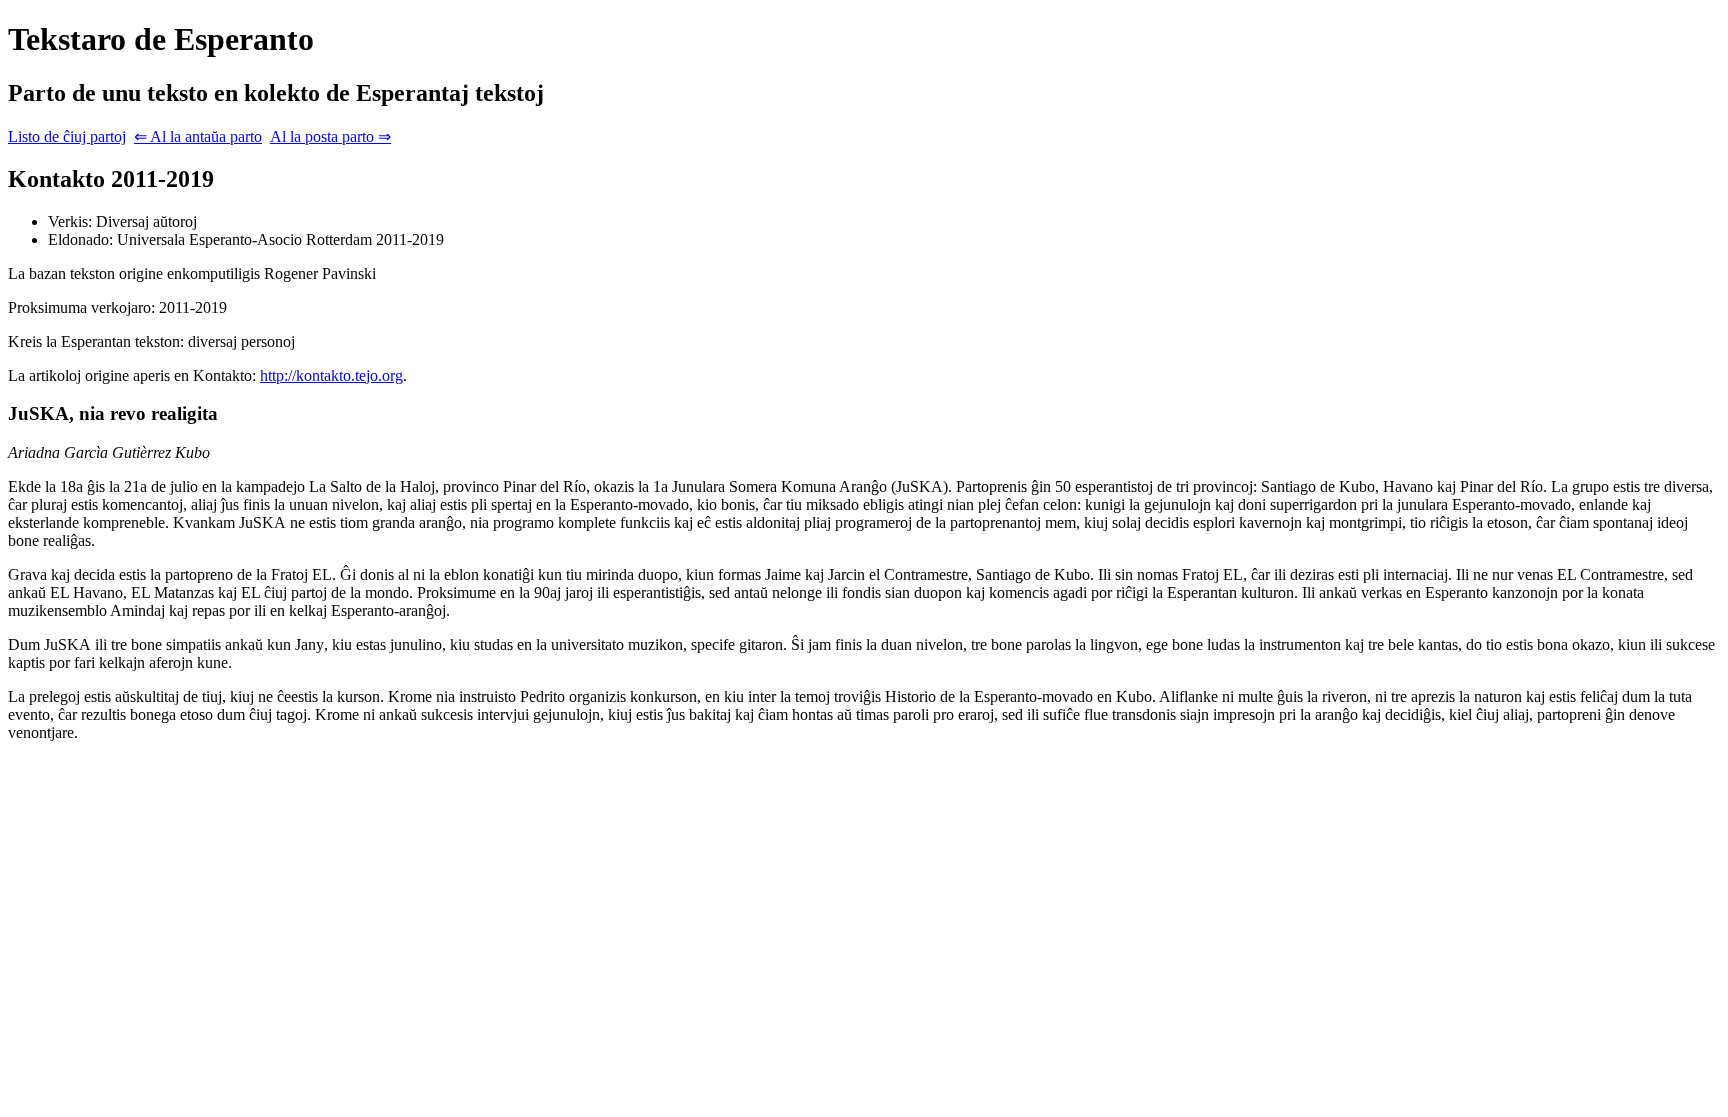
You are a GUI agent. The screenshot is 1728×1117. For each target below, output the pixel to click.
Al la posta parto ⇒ (330, 136)
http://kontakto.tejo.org (331, 375)
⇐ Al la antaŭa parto (198, 136)
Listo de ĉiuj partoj (67, 136)
